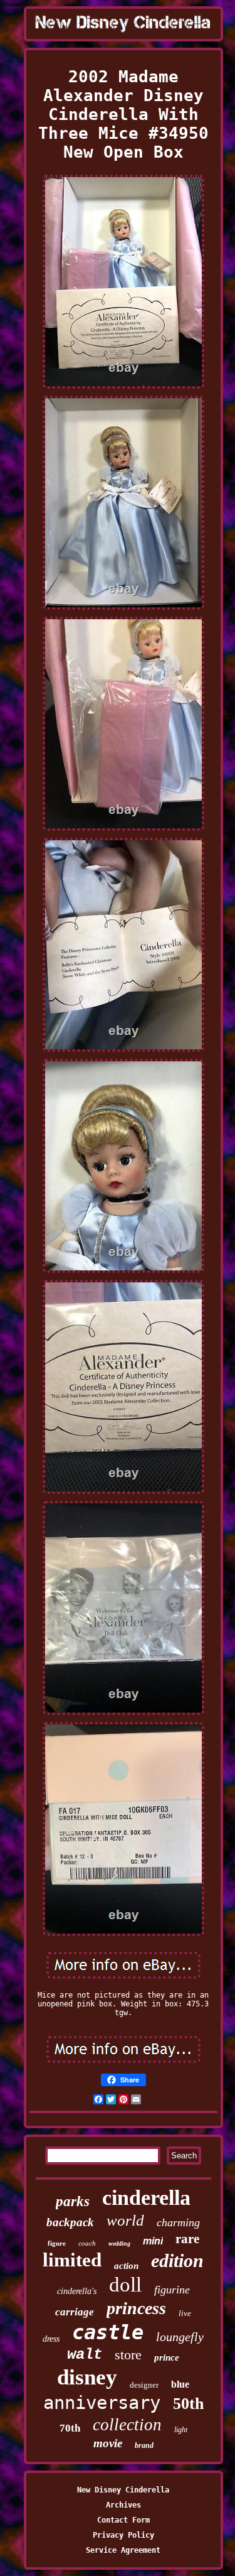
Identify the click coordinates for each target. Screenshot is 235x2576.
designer (144, 2385)
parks (73, 2201)
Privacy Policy (123, 2535)
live (185, 2313)
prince (167, 2357)
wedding (119, 2243)
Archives (123, 2505)
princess (136, 2308)
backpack (70, 2222)
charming (178, 2222)
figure (57, 2243)
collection (127, 2425)
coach (87, 2243)
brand (144, 2445)
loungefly (180, 2337)
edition (177, 2260)
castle (108, 2332)
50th (188, 2404)
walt (85, 2355)
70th (70, 2428)
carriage (75, 2312)
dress (51, 2339)
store (128, 2355)
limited (72, 2260)
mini (153, 2241)
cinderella (146, 2198)
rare (187, 2239)
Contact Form (123, 2520)
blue (180, 2384)
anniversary (102, 2403)
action (126, 2266)
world (125, 2220)
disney (87, 2377)
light (181, 2430)
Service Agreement (123, 2550)
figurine (172, 2290)
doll (125, 2285)
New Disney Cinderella (123, 2490)
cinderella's (77, 2291)
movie (108, 2443)
